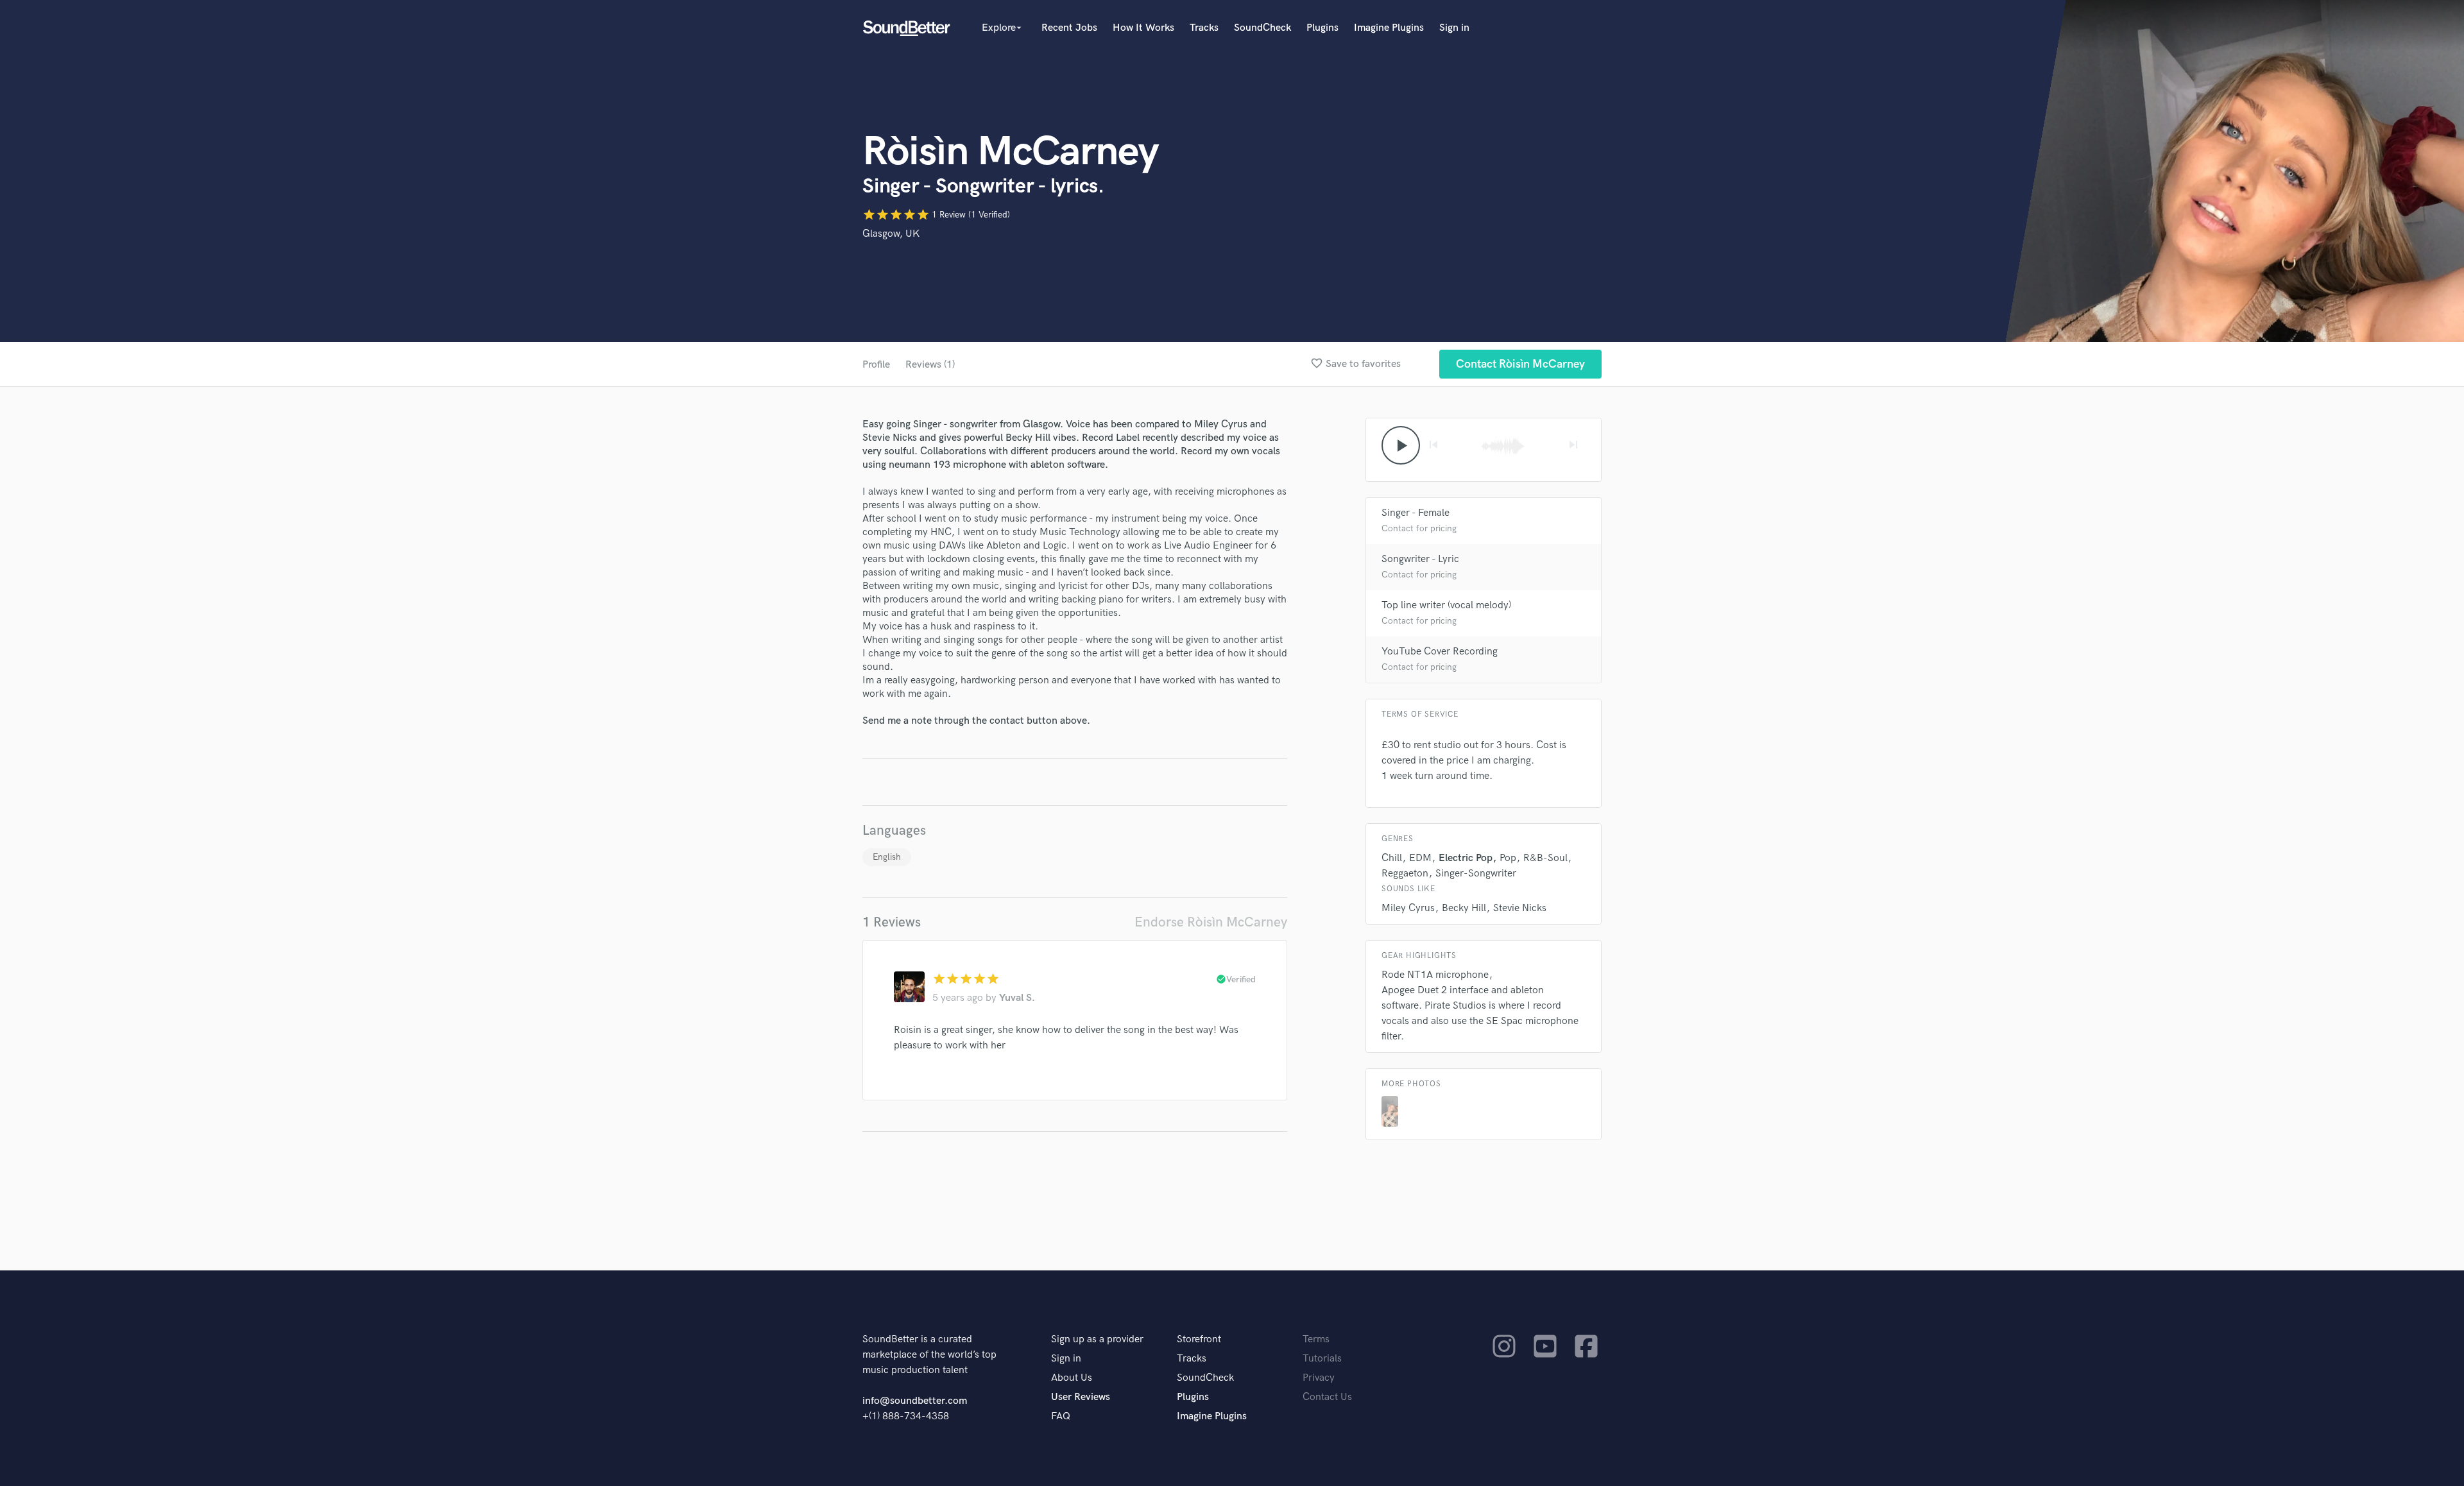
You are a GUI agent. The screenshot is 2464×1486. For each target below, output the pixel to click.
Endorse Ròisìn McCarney (1211, 922)
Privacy (1319, 1378)
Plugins (1322, 28)
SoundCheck (1262, 28)
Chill (1392, 858)
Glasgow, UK (891, 234)
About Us (1072, 1378)
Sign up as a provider (1097, 1339)
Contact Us (1327, 1397)
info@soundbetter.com (915, 1401)
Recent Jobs (1069, 28)
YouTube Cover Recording (1440, 652)
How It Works (1143, 28)
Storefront (1199, 1339)
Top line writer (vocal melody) (1446, 605)
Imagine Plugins (1389, 28)
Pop (1508, 858)
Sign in (1454, 28)
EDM (1420, 858)
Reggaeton (1405, 874)
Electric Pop (1466, 858)
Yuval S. (1017, 998)
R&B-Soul (1545, 858)
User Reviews (1081, 1397)
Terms (1316, 1339)
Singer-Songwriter (1476, 874)
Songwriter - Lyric (1420, 559)
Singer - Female (1416, 513)
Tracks (1204, 28)
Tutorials (1322, 1359)
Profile (876, 365)
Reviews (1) (930, 365)
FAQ (1061, 1416)
